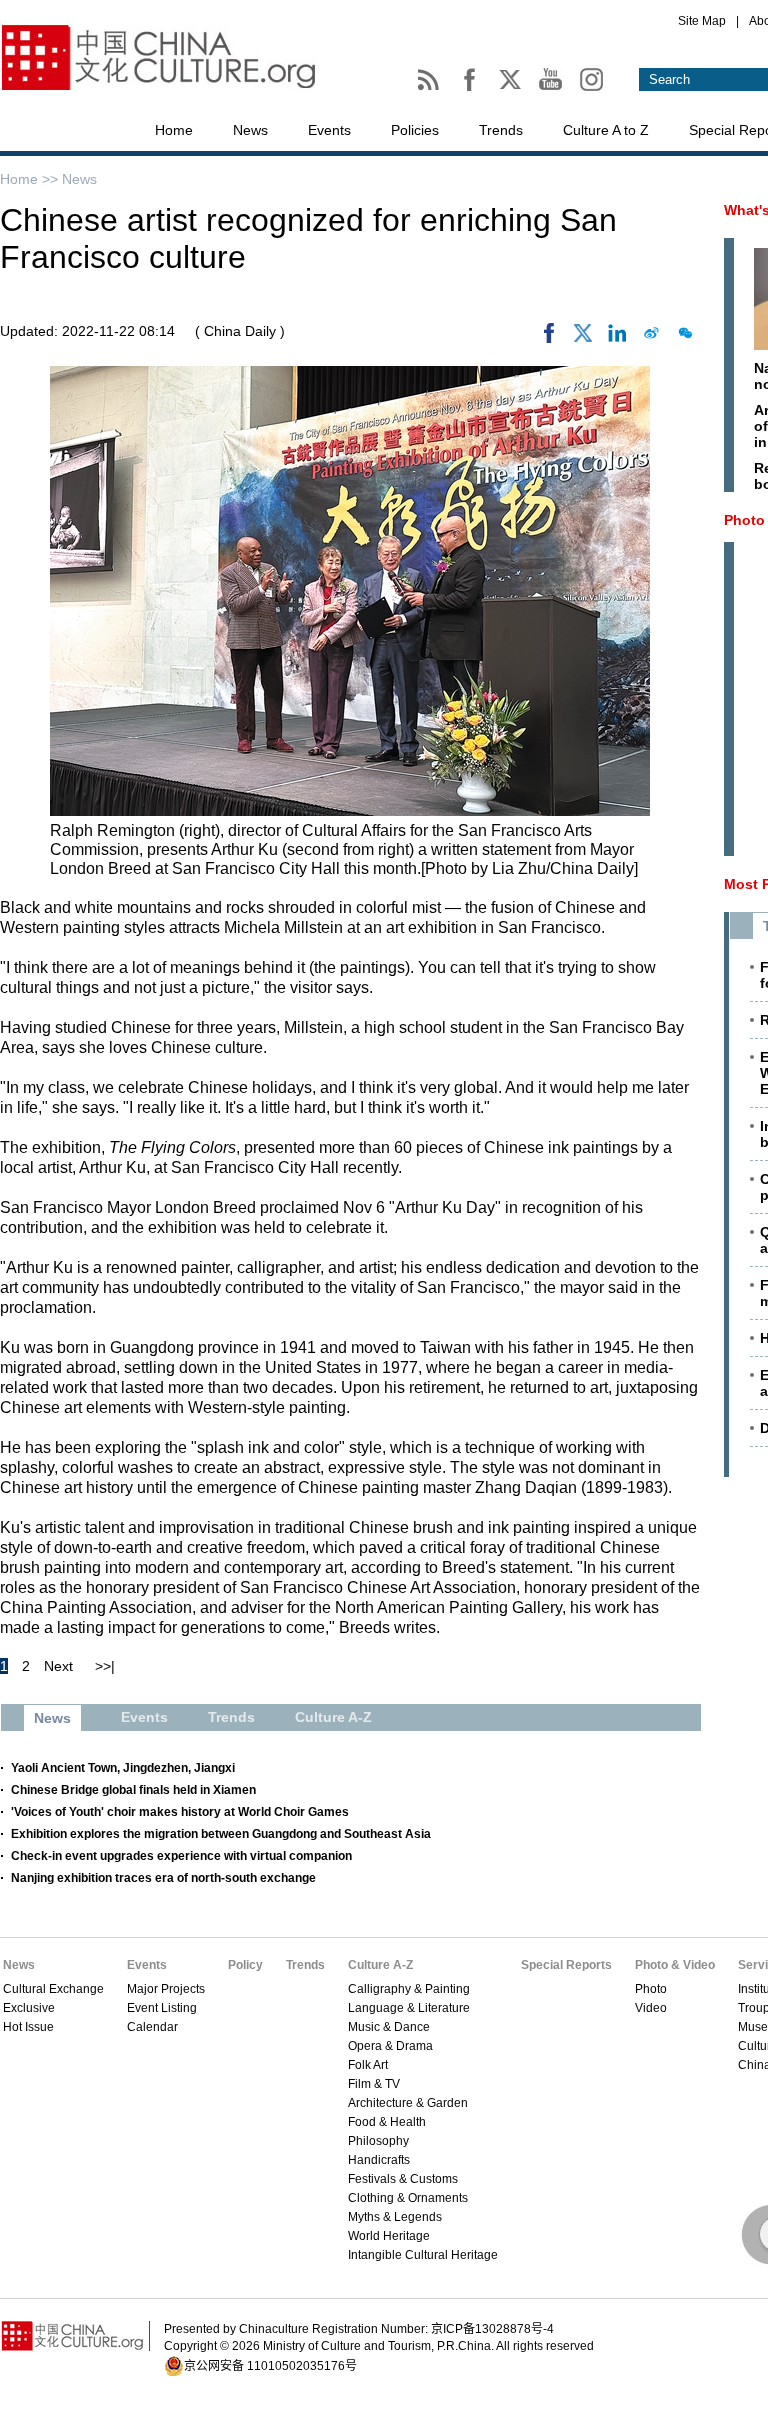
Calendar (152, 2027)
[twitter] (583, 338)
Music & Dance (389, 2027)
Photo (651, 1989)
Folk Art (368, 2065)
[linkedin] (617, 338)
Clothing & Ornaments (408, 2198)
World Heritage (389, 2236)
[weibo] (651, 338)
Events (329, 130)
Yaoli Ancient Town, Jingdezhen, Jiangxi (123, 1768)
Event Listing (162, 2008)
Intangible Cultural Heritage (423, 2255)
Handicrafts (379, 2160)
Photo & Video (675, 1965)
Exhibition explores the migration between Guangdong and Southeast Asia (221, 1834)
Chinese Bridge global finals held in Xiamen (133, 1790)
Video (651, 2008)
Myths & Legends (395, 2217)
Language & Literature (409, 2008)
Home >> (31, 179)
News (250, 130)
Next (58, 1666)
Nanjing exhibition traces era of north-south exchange (163, 1878)
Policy (245, 1965)
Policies (415, 130)
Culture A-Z (380, 1965)
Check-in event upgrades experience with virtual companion (181, 1856)
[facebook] (549, 338)
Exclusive (29, 2008)
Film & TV (374, 2084)
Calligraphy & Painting (409, 1989)
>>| (105, 1666)
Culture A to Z (606, 130)
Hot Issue (28, 2027)
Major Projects (166, 1989)
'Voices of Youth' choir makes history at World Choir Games (180, 1812)
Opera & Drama (390, 2046)
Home (174, 130)
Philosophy (378, 2141)
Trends (501, 130)
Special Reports (566, 1965)
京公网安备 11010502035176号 (270, 2366)
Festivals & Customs (403, 2179)
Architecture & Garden (408, 2103)
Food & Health (387, 2122)
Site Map (702, 21)
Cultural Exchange (53, 1989)
